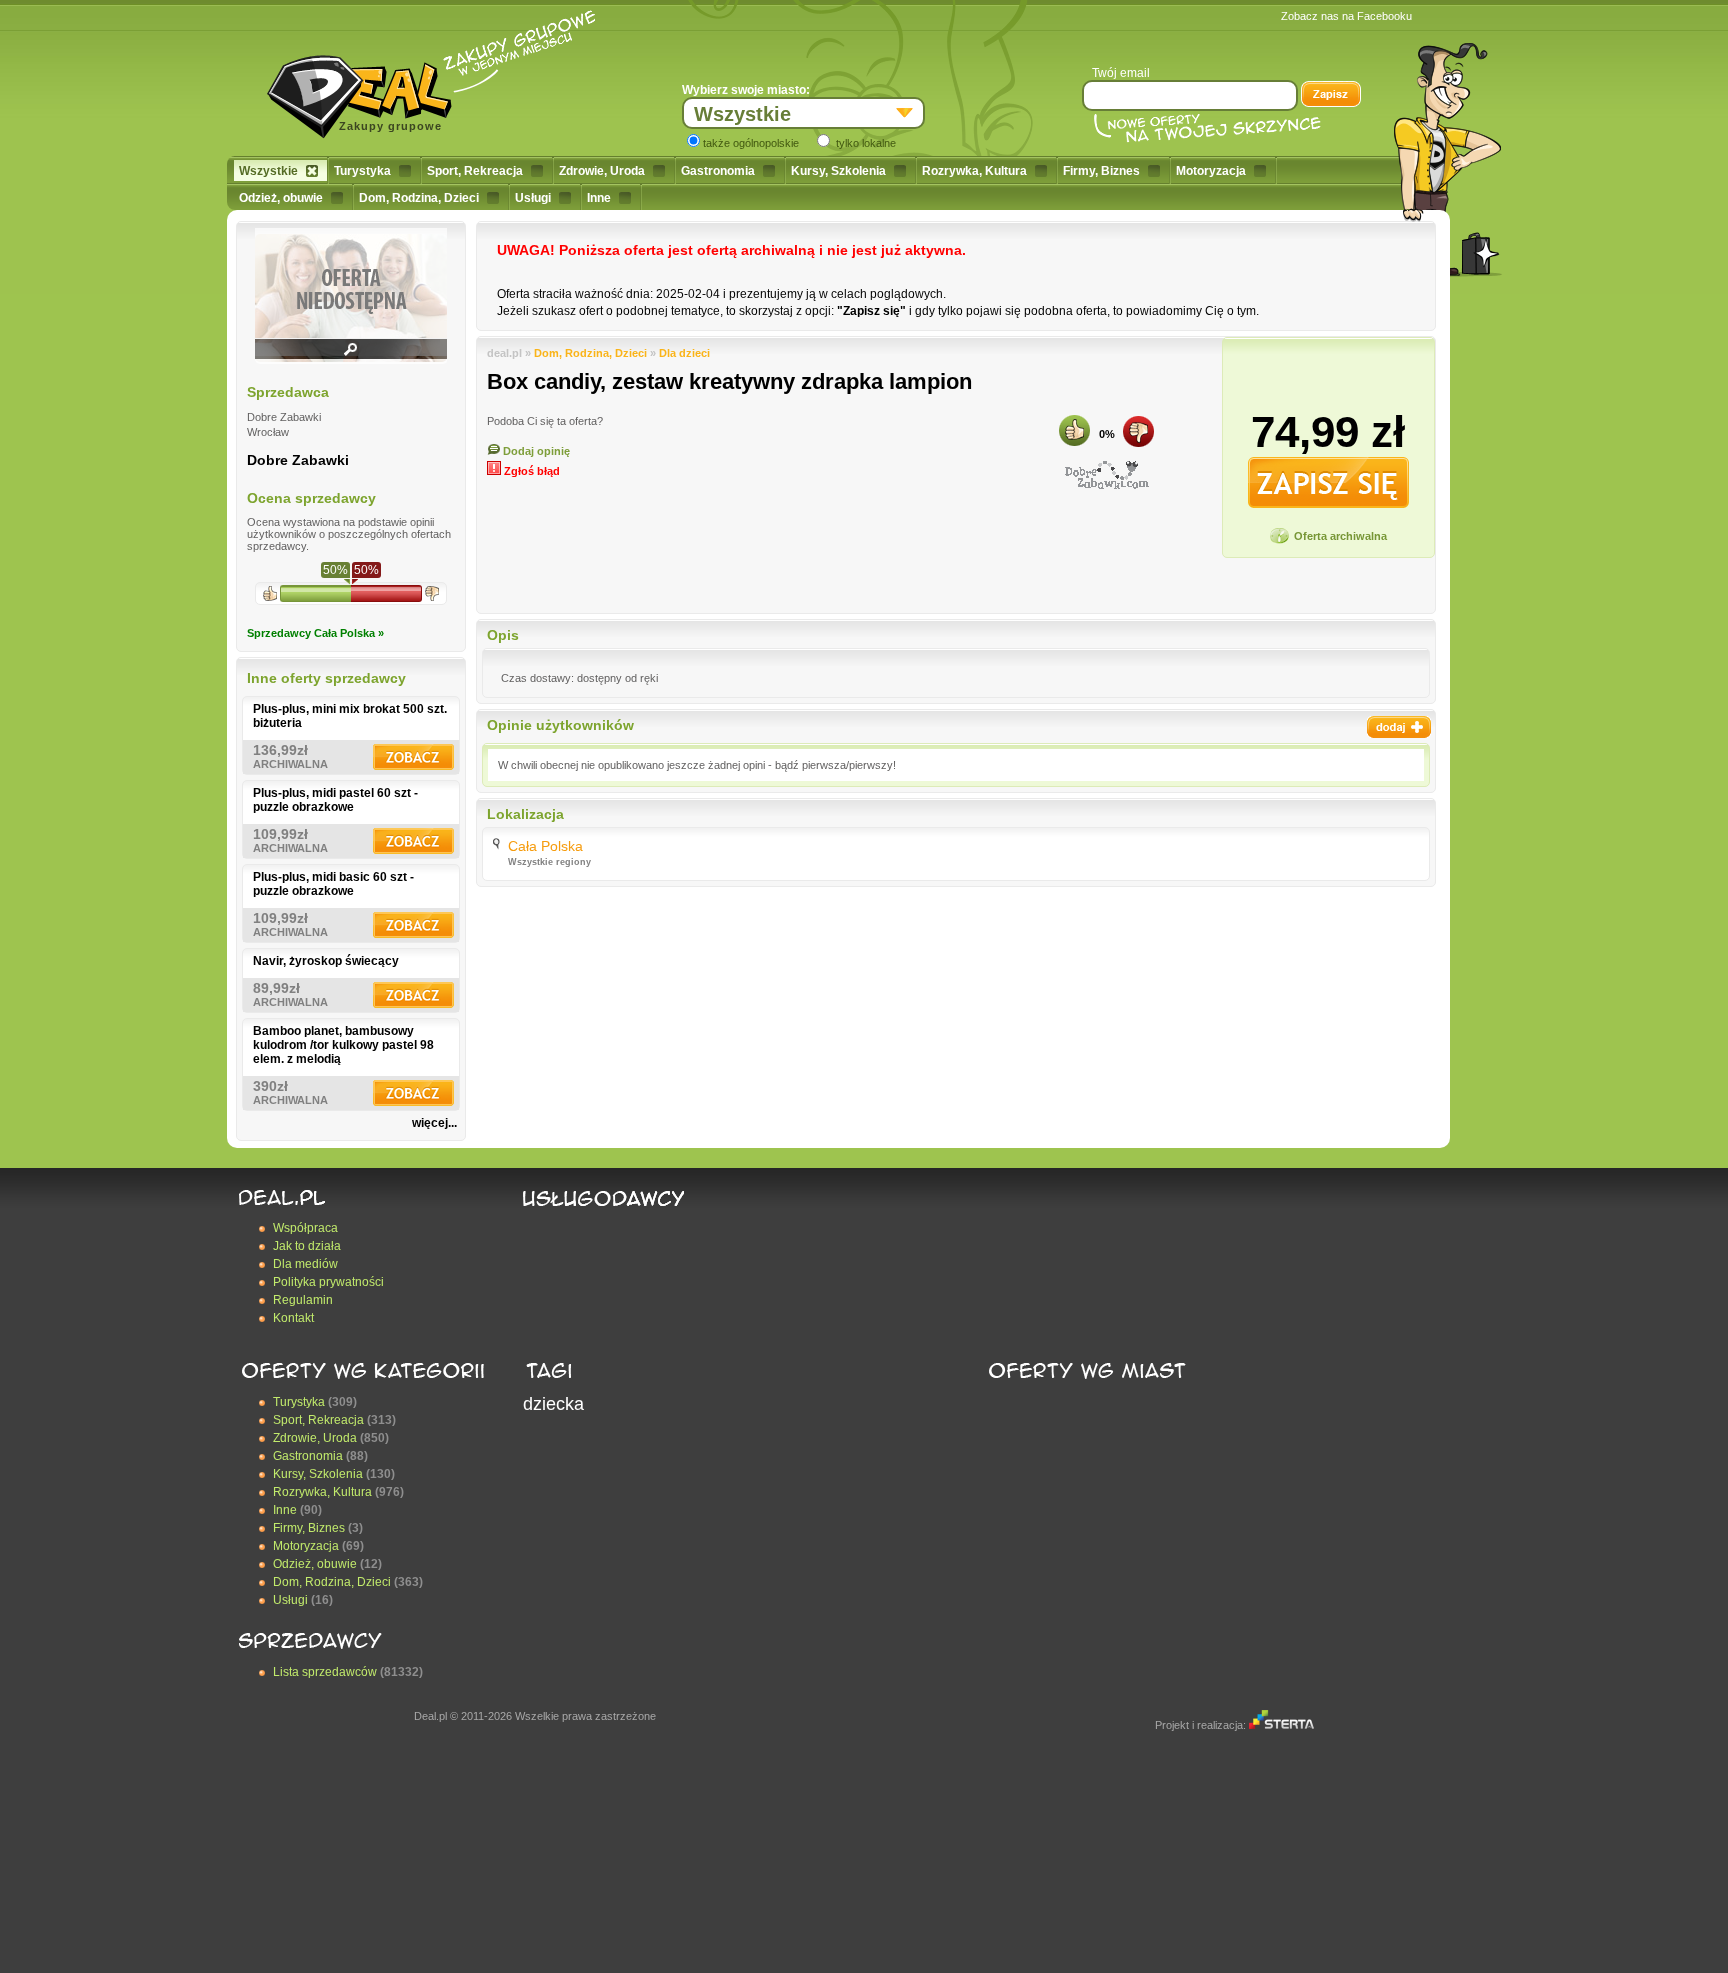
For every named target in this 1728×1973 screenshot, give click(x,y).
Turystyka (362, 171)
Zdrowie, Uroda (602, 171)
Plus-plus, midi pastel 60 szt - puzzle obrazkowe (335, 800)
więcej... (434, 1123)
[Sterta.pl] (1281, 1725)
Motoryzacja (1211, 171)
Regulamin (303, 1300)
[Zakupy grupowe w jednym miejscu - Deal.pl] (367, 90)
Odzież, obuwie (281, 198)
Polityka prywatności (328, 1282)
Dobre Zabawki (298, 460)
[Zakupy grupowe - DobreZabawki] (1107, 475)
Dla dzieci (684, 353)
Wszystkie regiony (549, 862)
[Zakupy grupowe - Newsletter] (1331, 96)
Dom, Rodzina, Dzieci (419, 198)
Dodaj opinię (535, 451)
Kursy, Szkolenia (838, 171)
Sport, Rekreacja (475, 171)
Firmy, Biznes (1101, 171)
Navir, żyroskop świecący (326, 961)
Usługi (533, 198)
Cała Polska (545, 846)
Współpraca (305, 1228)
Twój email (1121, 73)
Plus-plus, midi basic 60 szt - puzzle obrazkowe (333, 884)
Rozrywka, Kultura (974, 171)
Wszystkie (268, 171)
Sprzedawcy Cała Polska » (315, 633)
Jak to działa (307, 1246)
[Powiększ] (351, 356)
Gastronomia (718, 171)
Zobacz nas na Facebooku (1346, 16)
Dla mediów (305, 1264)
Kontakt (293, 1318)
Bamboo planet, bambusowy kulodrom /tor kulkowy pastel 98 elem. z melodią (343, 1045)
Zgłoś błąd (530, 471)
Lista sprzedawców (325, 1672)
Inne (599, 198)
